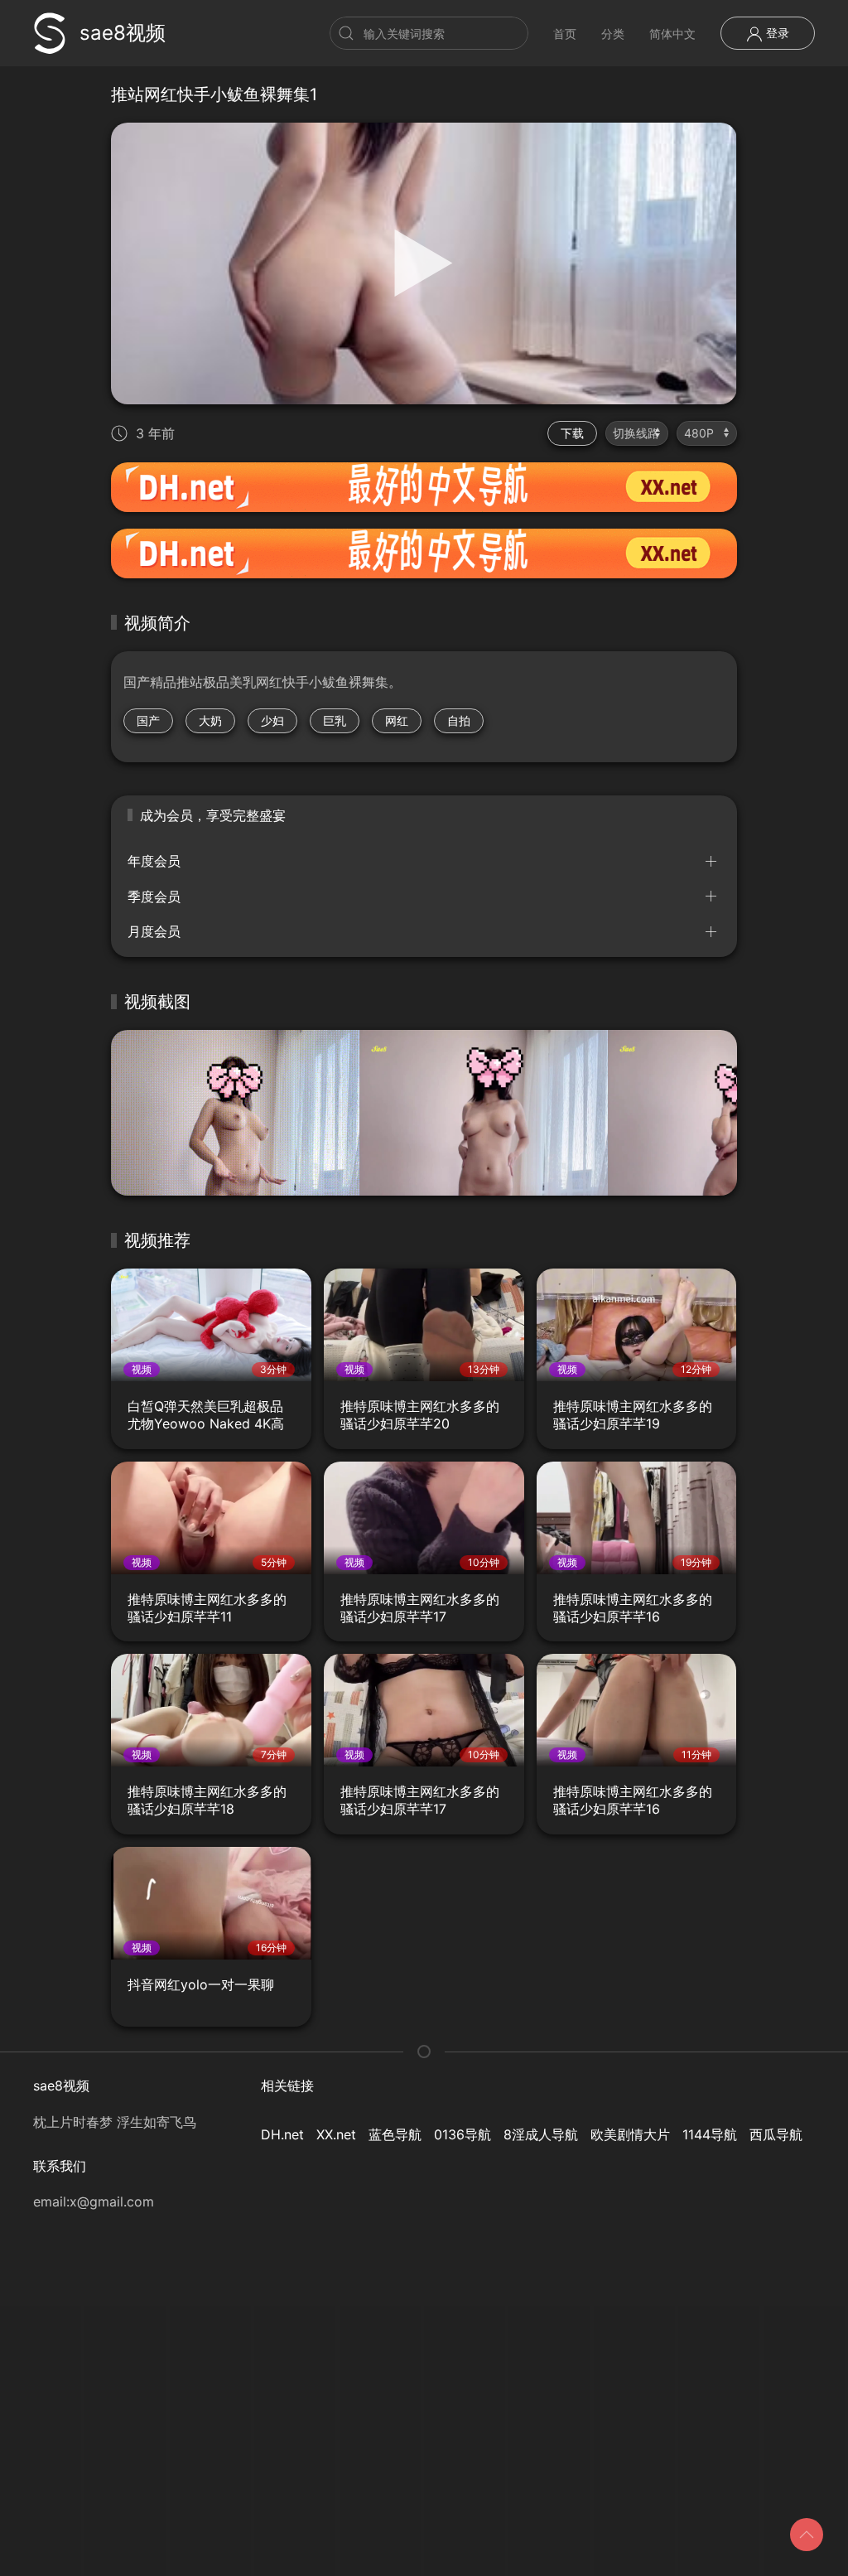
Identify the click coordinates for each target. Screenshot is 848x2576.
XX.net (336, 2134)
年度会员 (154, 861)
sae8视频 (123, 33)
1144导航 (710, 2134)
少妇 (272, 720)
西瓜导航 (776, 2134)
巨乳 (335, 720)
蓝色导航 (395, 2134)
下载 (572, 433)
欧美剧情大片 (630, 2134)
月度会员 (154, 931)
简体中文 (672, 34)
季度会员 (154, 897)
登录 (776, 33)
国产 (148, 720)
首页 (565, 34)
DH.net (282, 2134)
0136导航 (463, 2134)
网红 (397, 720)
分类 (613, 34)
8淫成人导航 (541, 2134)
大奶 (210, 720)
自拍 (459, 720)
